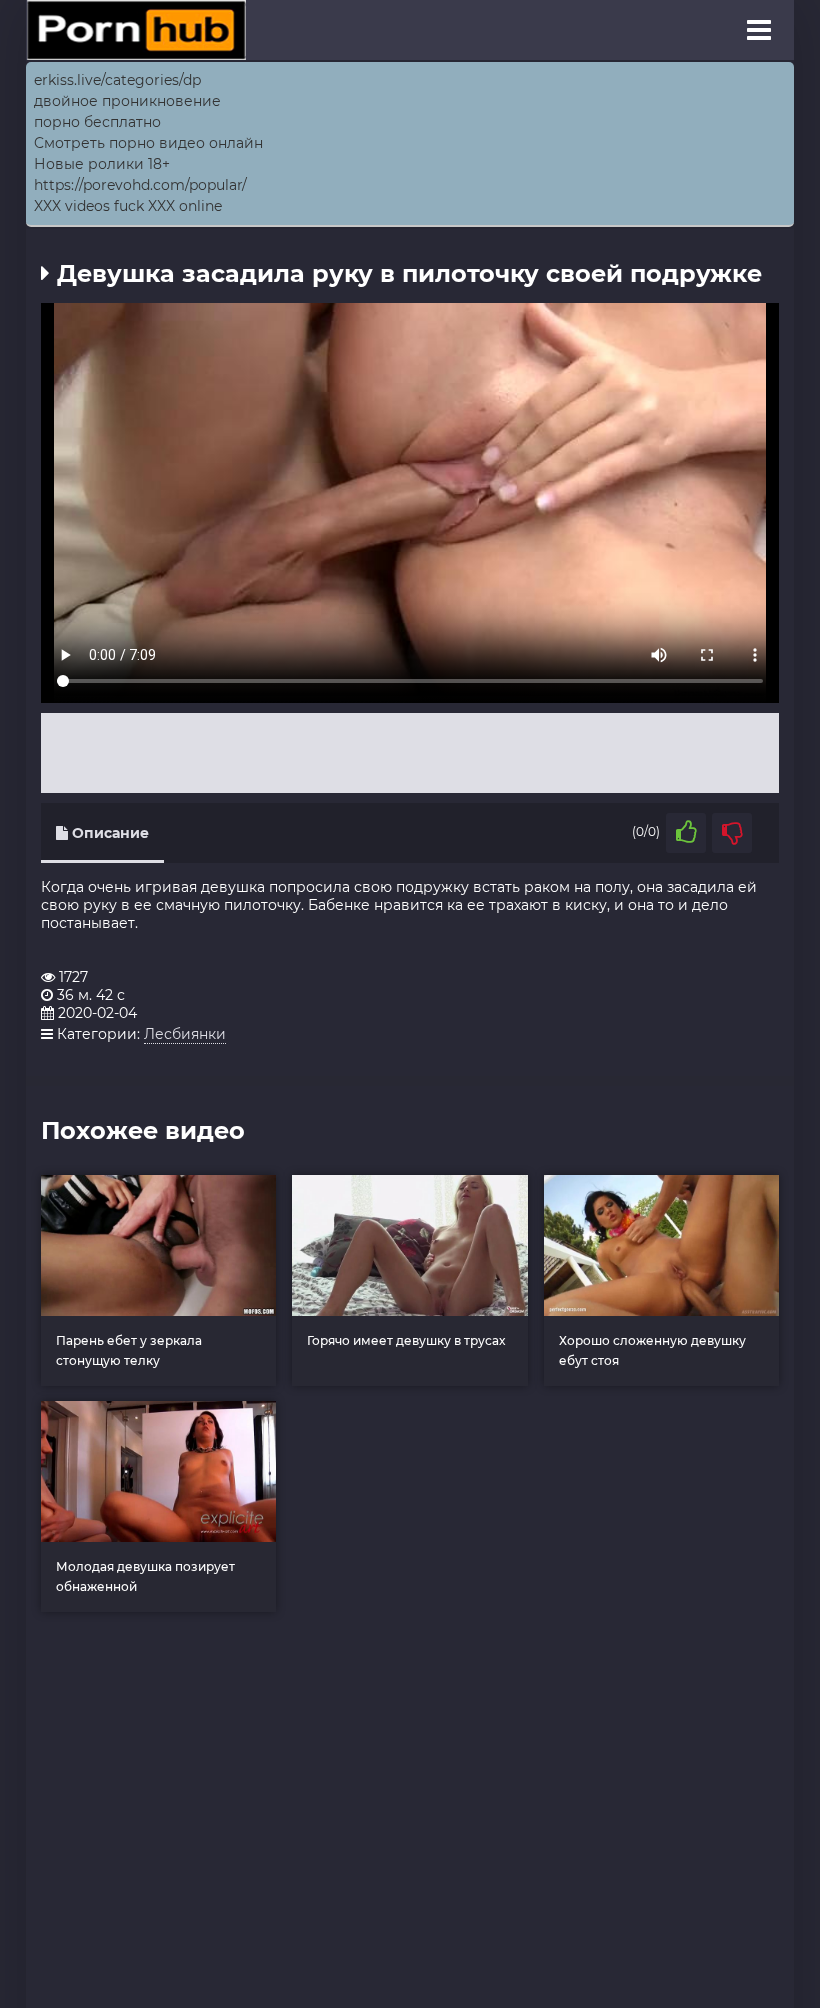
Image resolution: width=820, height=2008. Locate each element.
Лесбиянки (185, 1034)
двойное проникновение (127, 101)
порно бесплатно (97, 122)
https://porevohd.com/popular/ (140, 185)
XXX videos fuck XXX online (128, 206)
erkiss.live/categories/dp (117, 80)
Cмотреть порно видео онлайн (148, 143)
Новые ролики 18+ (102, 164)
